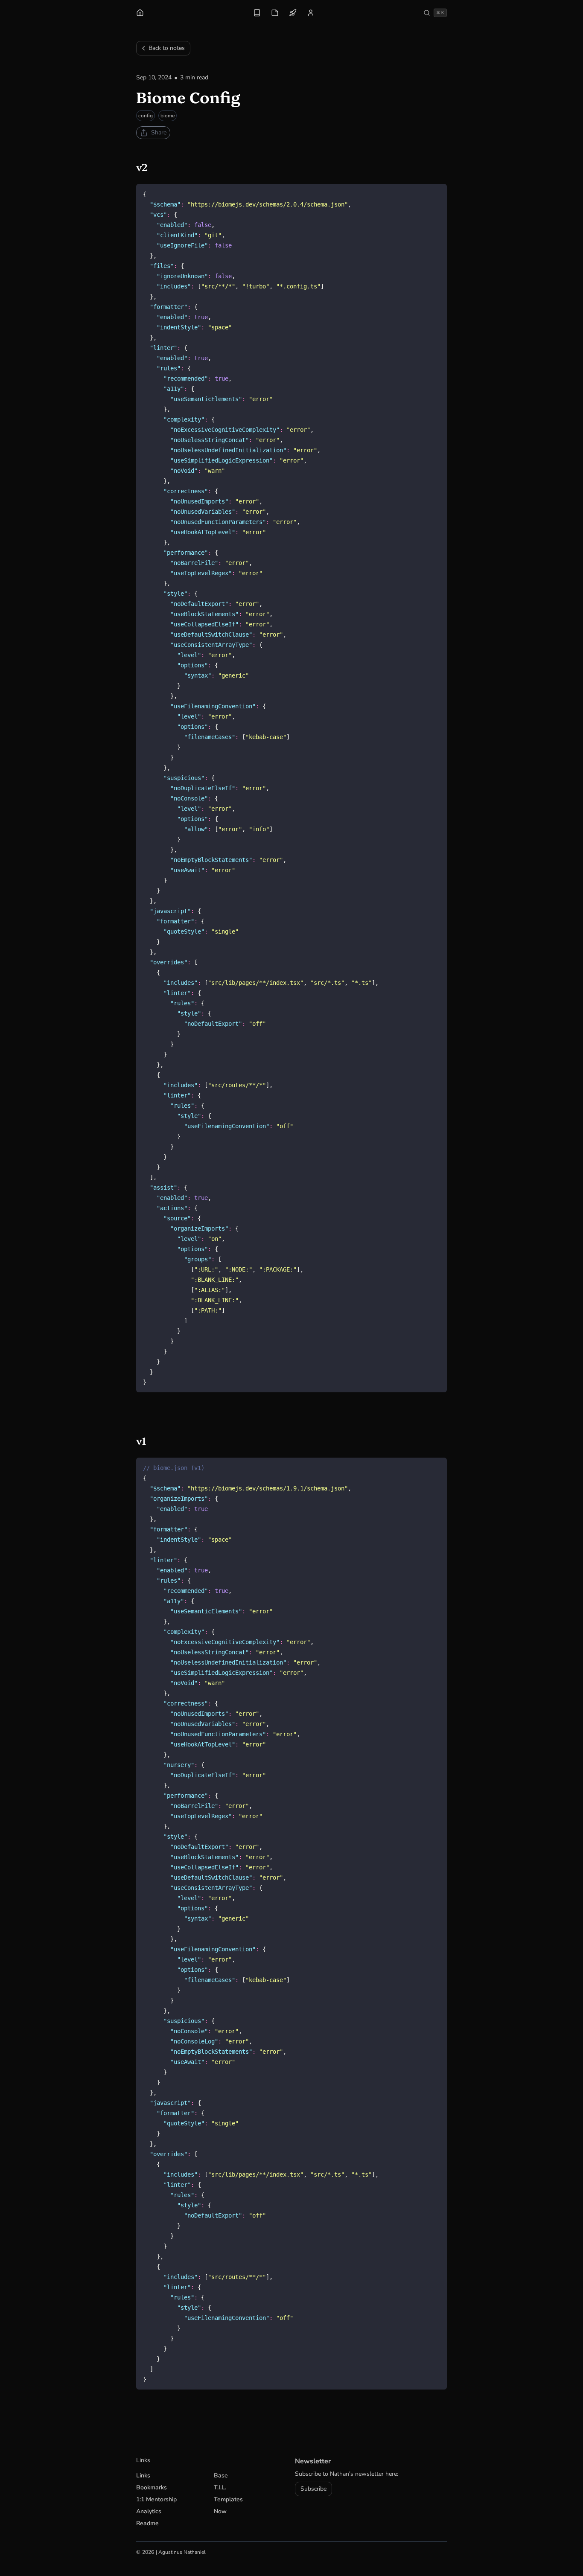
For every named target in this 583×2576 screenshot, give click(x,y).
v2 (147, 167)
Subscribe (313, 2489)
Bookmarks (152, 2487)
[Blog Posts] (257, 13)
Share (159, 132)
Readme (147, 2523)
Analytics (149, 2511)
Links (143, 2476)
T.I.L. (220, 2487)
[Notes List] (275, 13)
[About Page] (311, 13)
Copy (434, 192)
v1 (147, 1440)
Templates (228, 2499)
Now (220, 2511)
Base (221, 2476)
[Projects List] (293, 13)
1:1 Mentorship (156, 2499)
